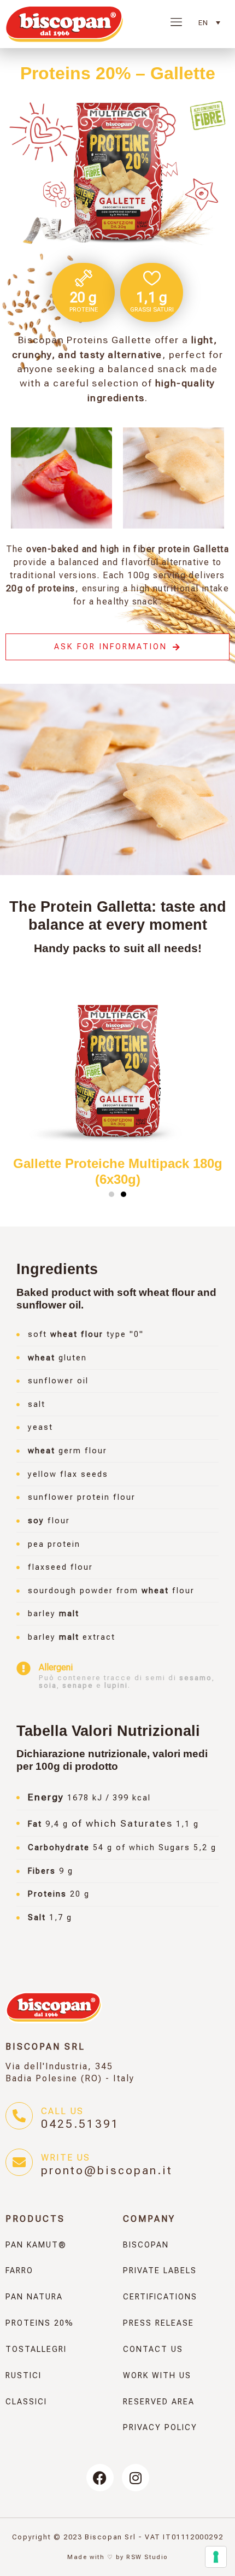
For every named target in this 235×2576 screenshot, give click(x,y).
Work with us (157, 2376)
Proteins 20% (40, 2323)
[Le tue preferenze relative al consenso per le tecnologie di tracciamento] (216, 2557)
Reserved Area (159, 2402)
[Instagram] (136, 2478)
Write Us (66, 2158)
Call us (62, 2111)
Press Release (158, 2323)
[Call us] (19, 2116)
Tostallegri (36, 2349)
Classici (26, 2402)
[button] (111, 1194)
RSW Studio (147, 2557)
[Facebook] (100, 2478)
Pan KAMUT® (36, 2245)
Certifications (160, 2297)
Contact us (153, 2349)
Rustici (23, 2376)
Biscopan (146, 2245)
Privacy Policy (160, 2428)
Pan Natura (34, 2297)
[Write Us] (19, 2162)
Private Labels (160, 2271)
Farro (19, 2271)
